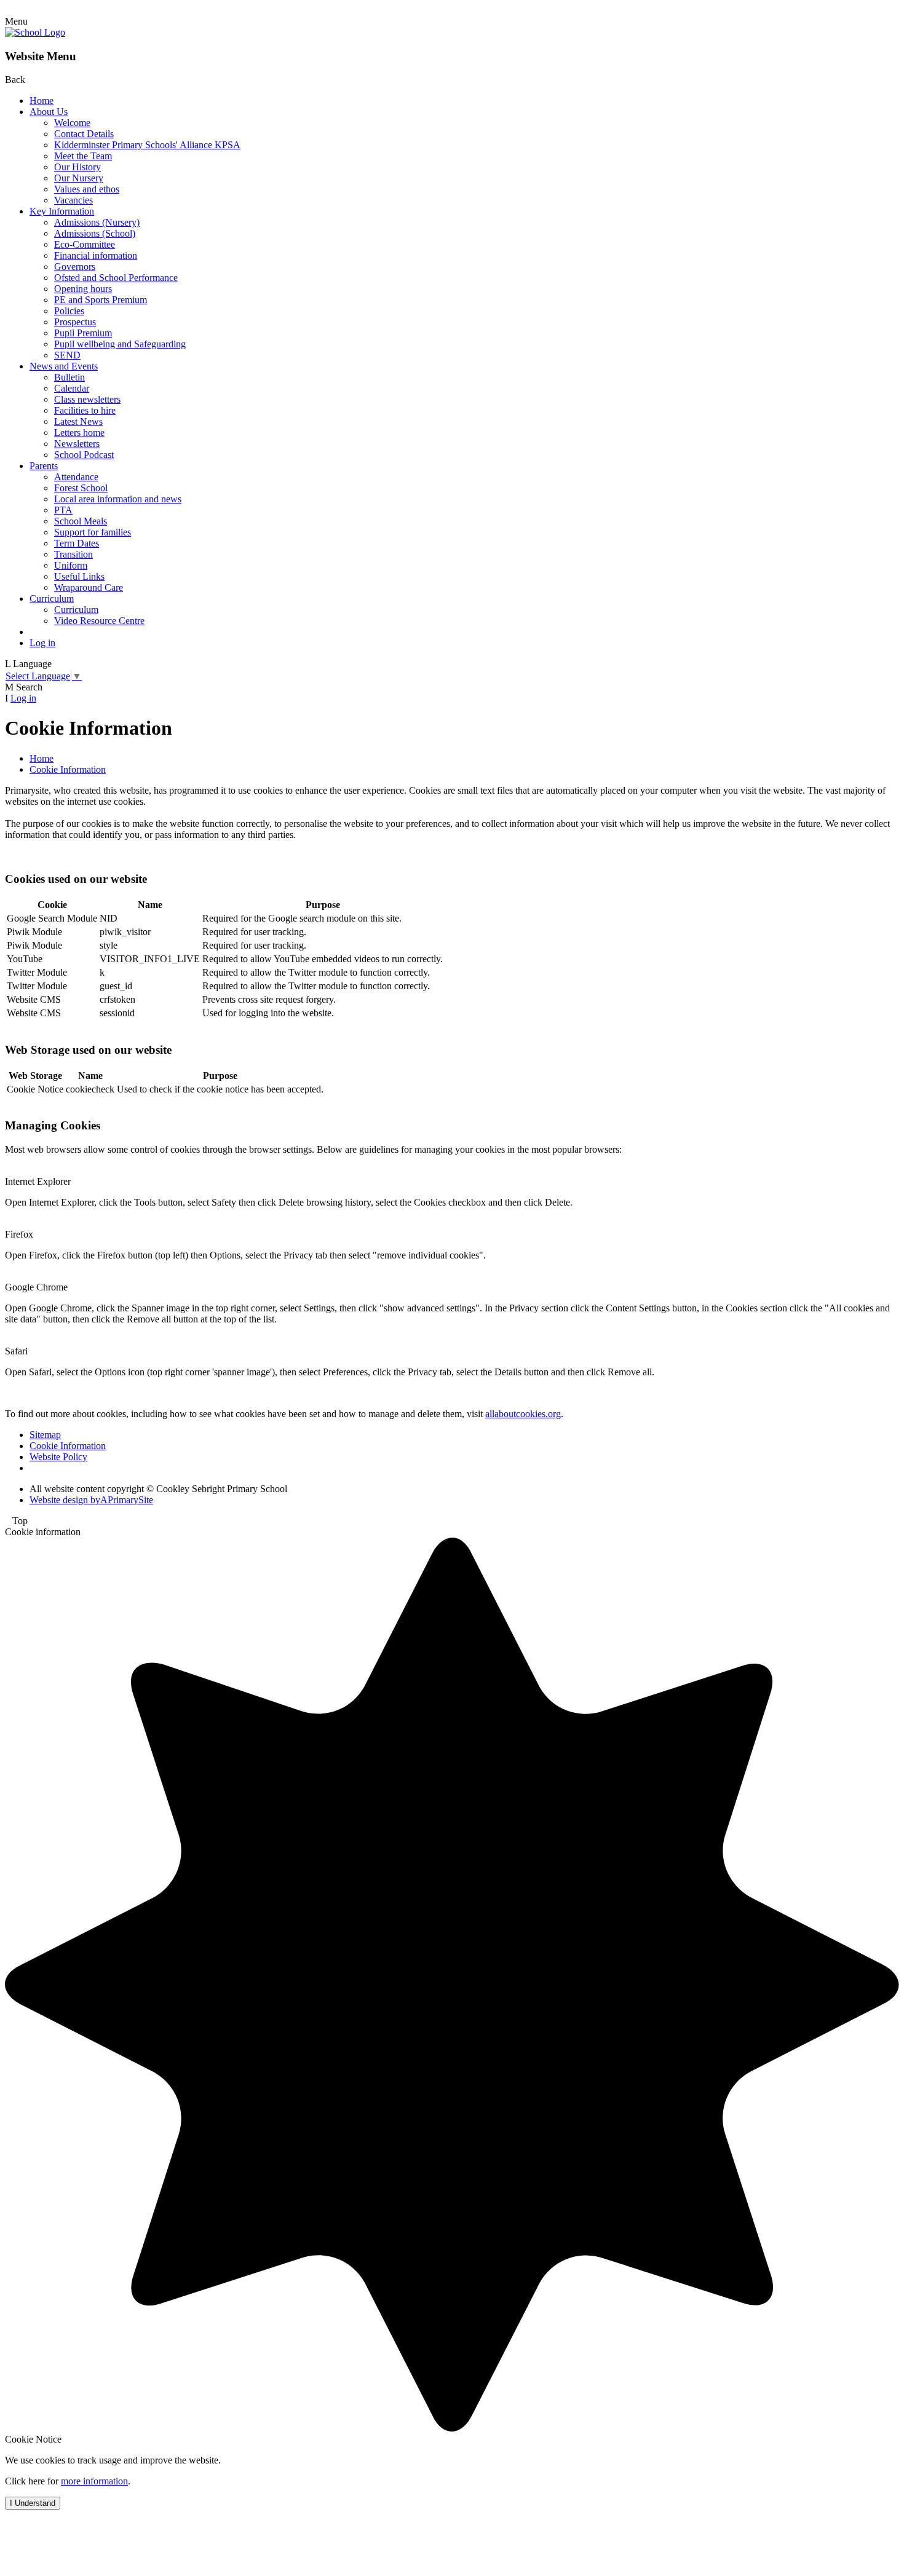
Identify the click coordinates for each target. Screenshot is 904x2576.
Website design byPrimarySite (91, 1500)
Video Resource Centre (99, 621)
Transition (73, 554)
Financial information (96, 255)
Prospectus (75, 322)
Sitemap (45, 1435)
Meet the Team (83, 156)
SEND (67, 355)
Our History (77, 167)
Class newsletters (87, 399)
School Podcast (84, 455)
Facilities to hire (85, 410)
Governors (75, 267)
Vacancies (73, 200)
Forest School (81, 488)
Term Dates (77, 543)
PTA (63, 510)
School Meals (81, 521)
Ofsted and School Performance (116, 278)
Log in (42, 643)
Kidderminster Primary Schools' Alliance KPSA (147, 145)
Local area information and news (118, 499)
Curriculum (52, 599)
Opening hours (83, 289)
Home (42, 101)
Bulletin (69, 377)
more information (94, 2481)
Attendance (76, 477)
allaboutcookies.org (523, 1414)
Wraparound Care (89, 587)
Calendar (72, 388)
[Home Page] (35, 32)
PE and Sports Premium (101, 300)
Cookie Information (68, 769)
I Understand (33, 2503)
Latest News (78, 421)
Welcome (72, 123)
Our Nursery (79, 178)
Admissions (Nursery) (97, 222)
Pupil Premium (83, 333)
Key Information (62, 211)
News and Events (64, 366)
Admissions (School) (95, 233)
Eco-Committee (85, 244)
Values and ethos (87, 189)
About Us (49, 112)
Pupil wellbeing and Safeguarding (120, 344)
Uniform (71, 565)
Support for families (93, 532)
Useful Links (79, 576)
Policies (69, 311)
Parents (44, 466)
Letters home (79, 433)
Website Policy (58, 1457)
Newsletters (77, 444)
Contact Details (84, 134)
